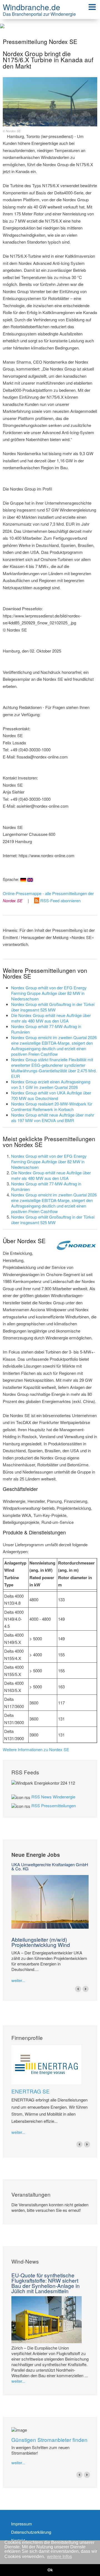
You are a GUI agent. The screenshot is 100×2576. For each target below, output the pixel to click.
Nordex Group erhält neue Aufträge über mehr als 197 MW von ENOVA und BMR (53, 1118)
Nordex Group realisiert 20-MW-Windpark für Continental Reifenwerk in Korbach (52, 1106)
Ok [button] (50, 2570)
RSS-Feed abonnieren (60, 900)
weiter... (18, 1980)
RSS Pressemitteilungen (54, 1805)
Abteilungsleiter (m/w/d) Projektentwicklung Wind (41, 1942)
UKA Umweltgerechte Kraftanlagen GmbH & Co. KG (50, 1866)
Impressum (22, 2524)
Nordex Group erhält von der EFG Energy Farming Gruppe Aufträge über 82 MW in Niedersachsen (49, 993)
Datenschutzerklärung (31, 2532)
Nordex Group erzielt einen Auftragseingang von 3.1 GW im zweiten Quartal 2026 (51, 1084)
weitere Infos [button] (59, 2557)
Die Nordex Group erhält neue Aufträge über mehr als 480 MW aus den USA (51, 1018)
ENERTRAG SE (31, 2091)
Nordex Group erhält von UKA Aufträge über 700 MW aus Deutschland (51, 1095)
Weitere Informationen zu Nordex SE (36, 1749)
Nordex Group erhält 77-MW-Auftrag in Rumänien (46, 1029)
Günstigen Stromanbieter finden (49, 2440)
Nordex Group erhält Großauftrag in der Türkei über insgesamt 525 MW (53, 1007)
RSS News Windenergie (53, 1797)
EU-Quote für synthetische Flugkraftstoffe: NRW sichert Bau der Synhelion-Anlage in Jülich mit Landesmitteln (46, 2283)
